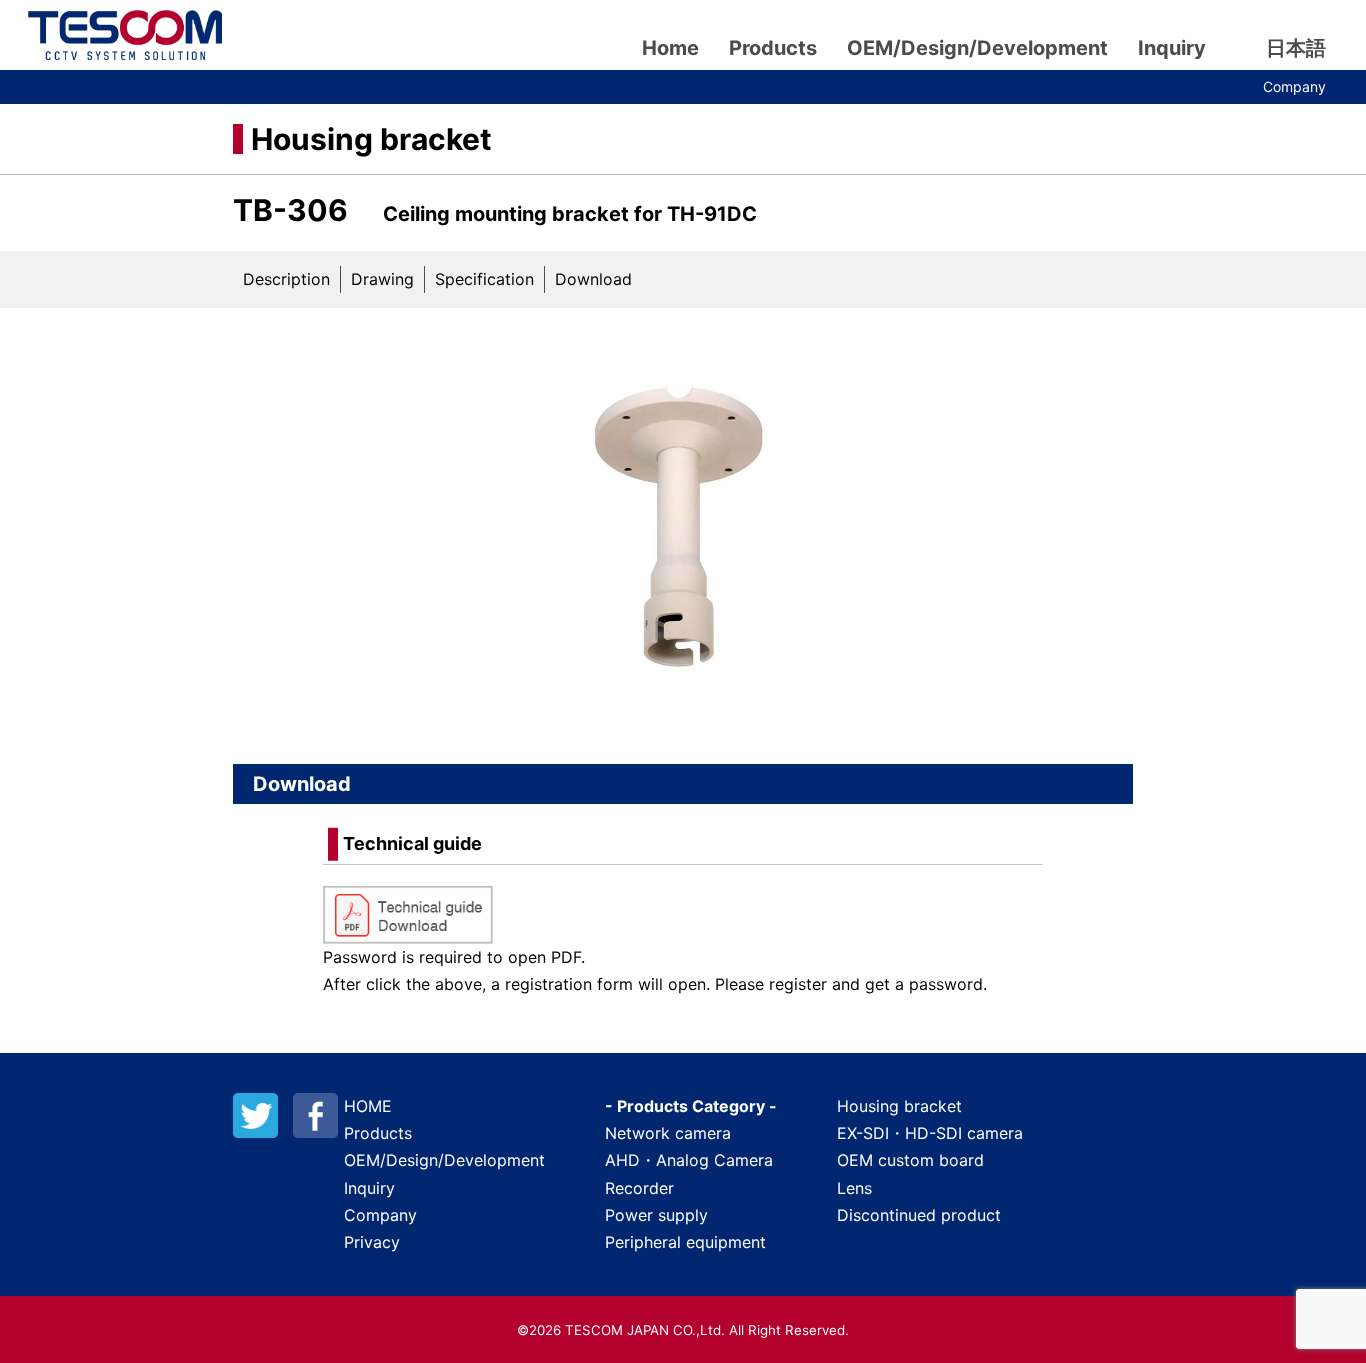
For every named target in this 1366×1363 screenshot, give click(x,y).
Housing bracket (371, 139)
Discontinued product (919, 1215)
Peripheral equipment (685, 1242)
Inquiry (1172, 48)
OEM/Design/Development (977, 48)
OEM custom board (910, 1160)
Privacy (372, 1242)
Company (1294, 86)
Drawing (382, 279)
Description (286, 279)
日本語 (1296, 48)
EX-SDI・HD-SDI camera (930, 1133)
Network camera (668, 1133)
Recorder (639, 1188)
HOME (368, 1106)
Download (593, 279)
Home (670, 48)
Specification (484, 279)
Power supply (656, 1215)
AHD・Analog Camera (689, 1160)
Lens (854, 1188)
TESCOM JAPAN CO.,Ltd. (125, 35)
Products (773, 48)
